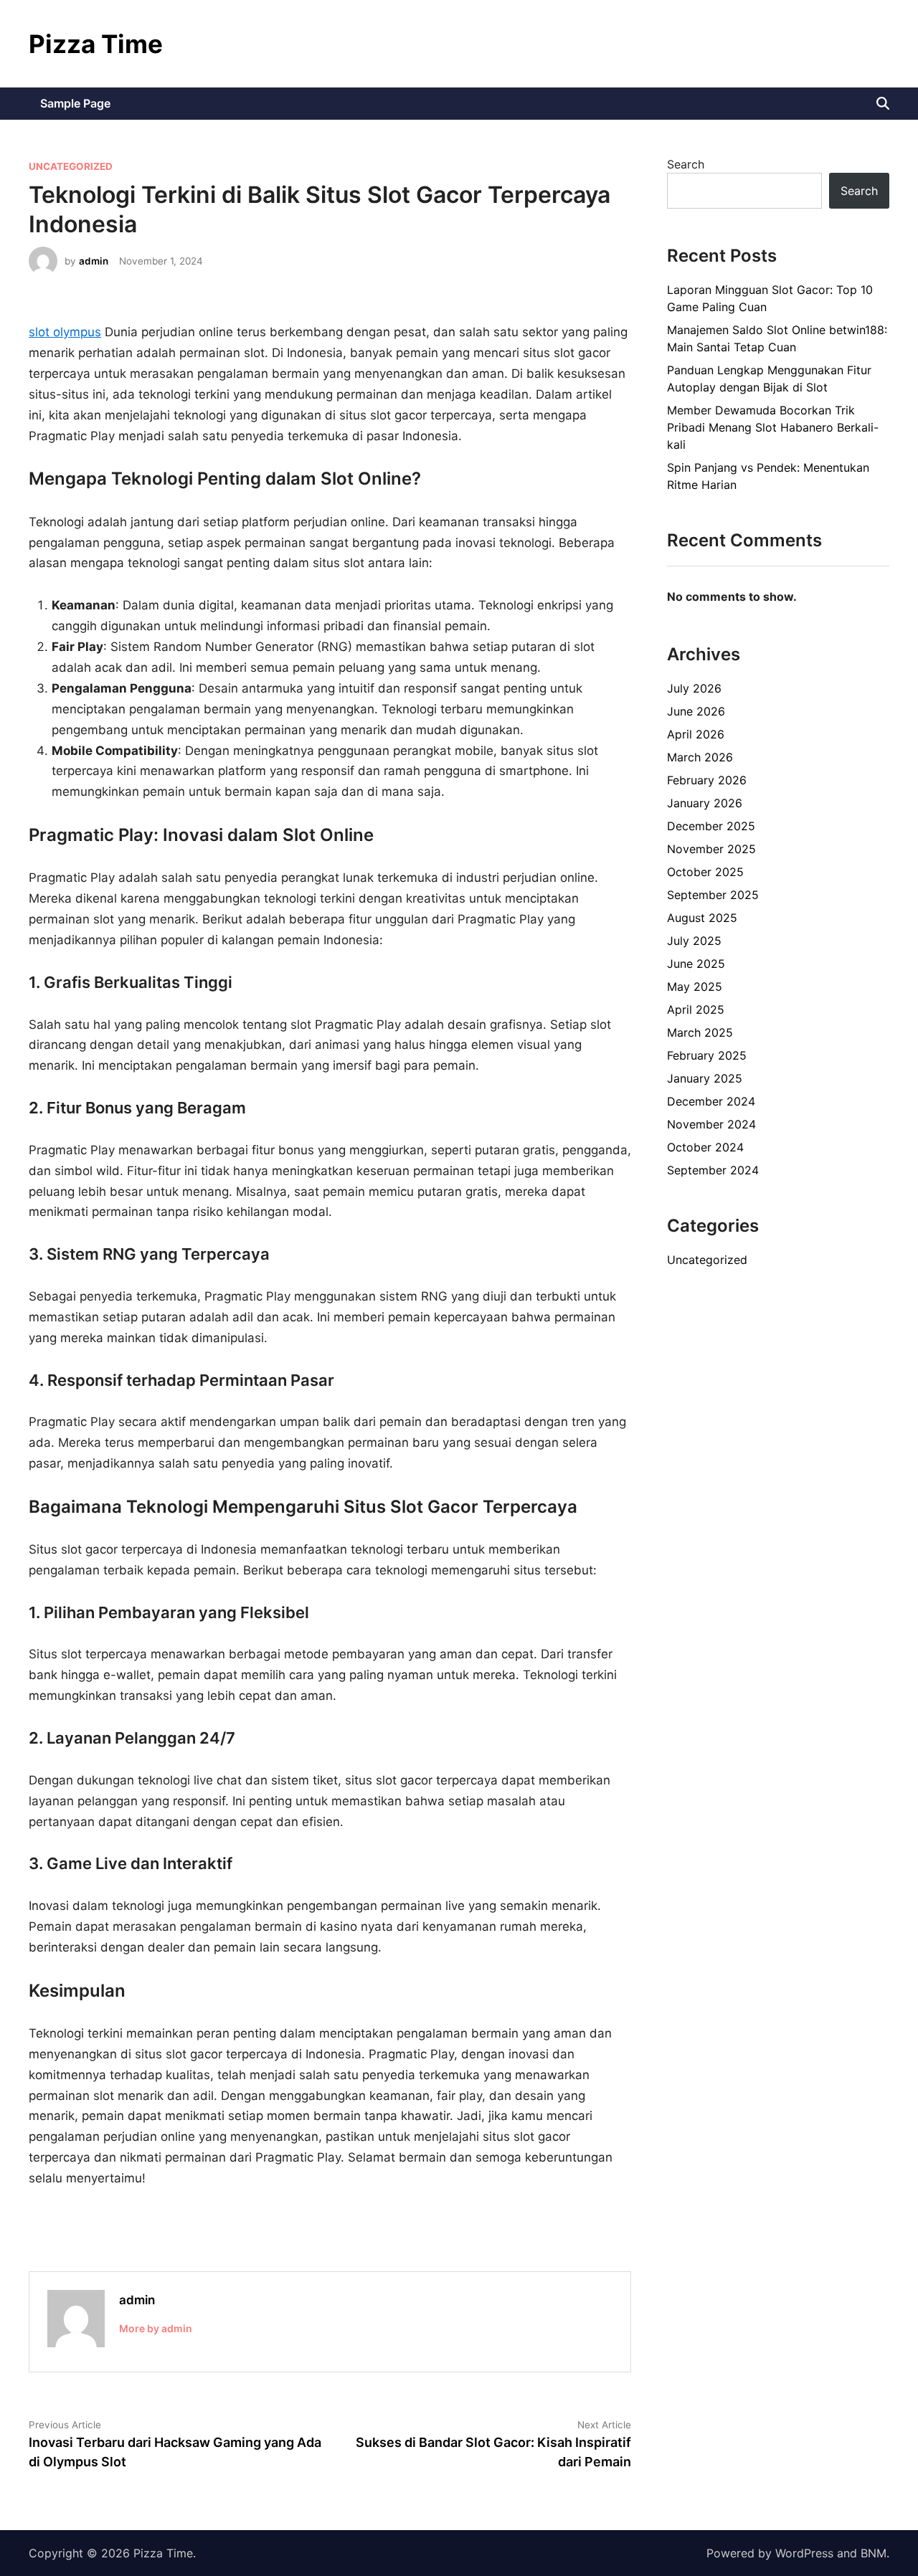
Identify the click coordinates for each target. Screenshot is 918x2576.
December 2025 (711, 826)
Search (686, 164)
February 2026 (707, 780)
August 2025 (702, 918)
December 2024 (711, 1101)
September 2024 (713, 1170)
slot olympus (65, 332)
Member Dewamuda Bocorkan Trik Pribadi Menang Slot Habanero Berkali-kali (773, 427)
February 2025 (707, 1055)
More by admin (156, 2328)
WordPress (804, 2553)
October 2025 (705, 872)
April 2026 (696, 734)
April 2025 (696, 1009)
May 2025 (695, 987)
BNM (874, 2553)
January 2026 (705, 803)
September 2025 (713, 895)
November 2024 (711, 1124)
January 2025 (705, 1078)
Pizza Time (96, 44)
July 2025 (694, 941)
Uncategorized (71, 166)
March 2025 (700, 1032)
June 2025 (696, 964)
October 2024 (705, 1147)
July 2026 (694, 688)
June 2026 (696, 711)
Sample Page (75, 103)
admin (94, 261)
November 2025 (711, 849)
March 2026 (700, 757)
